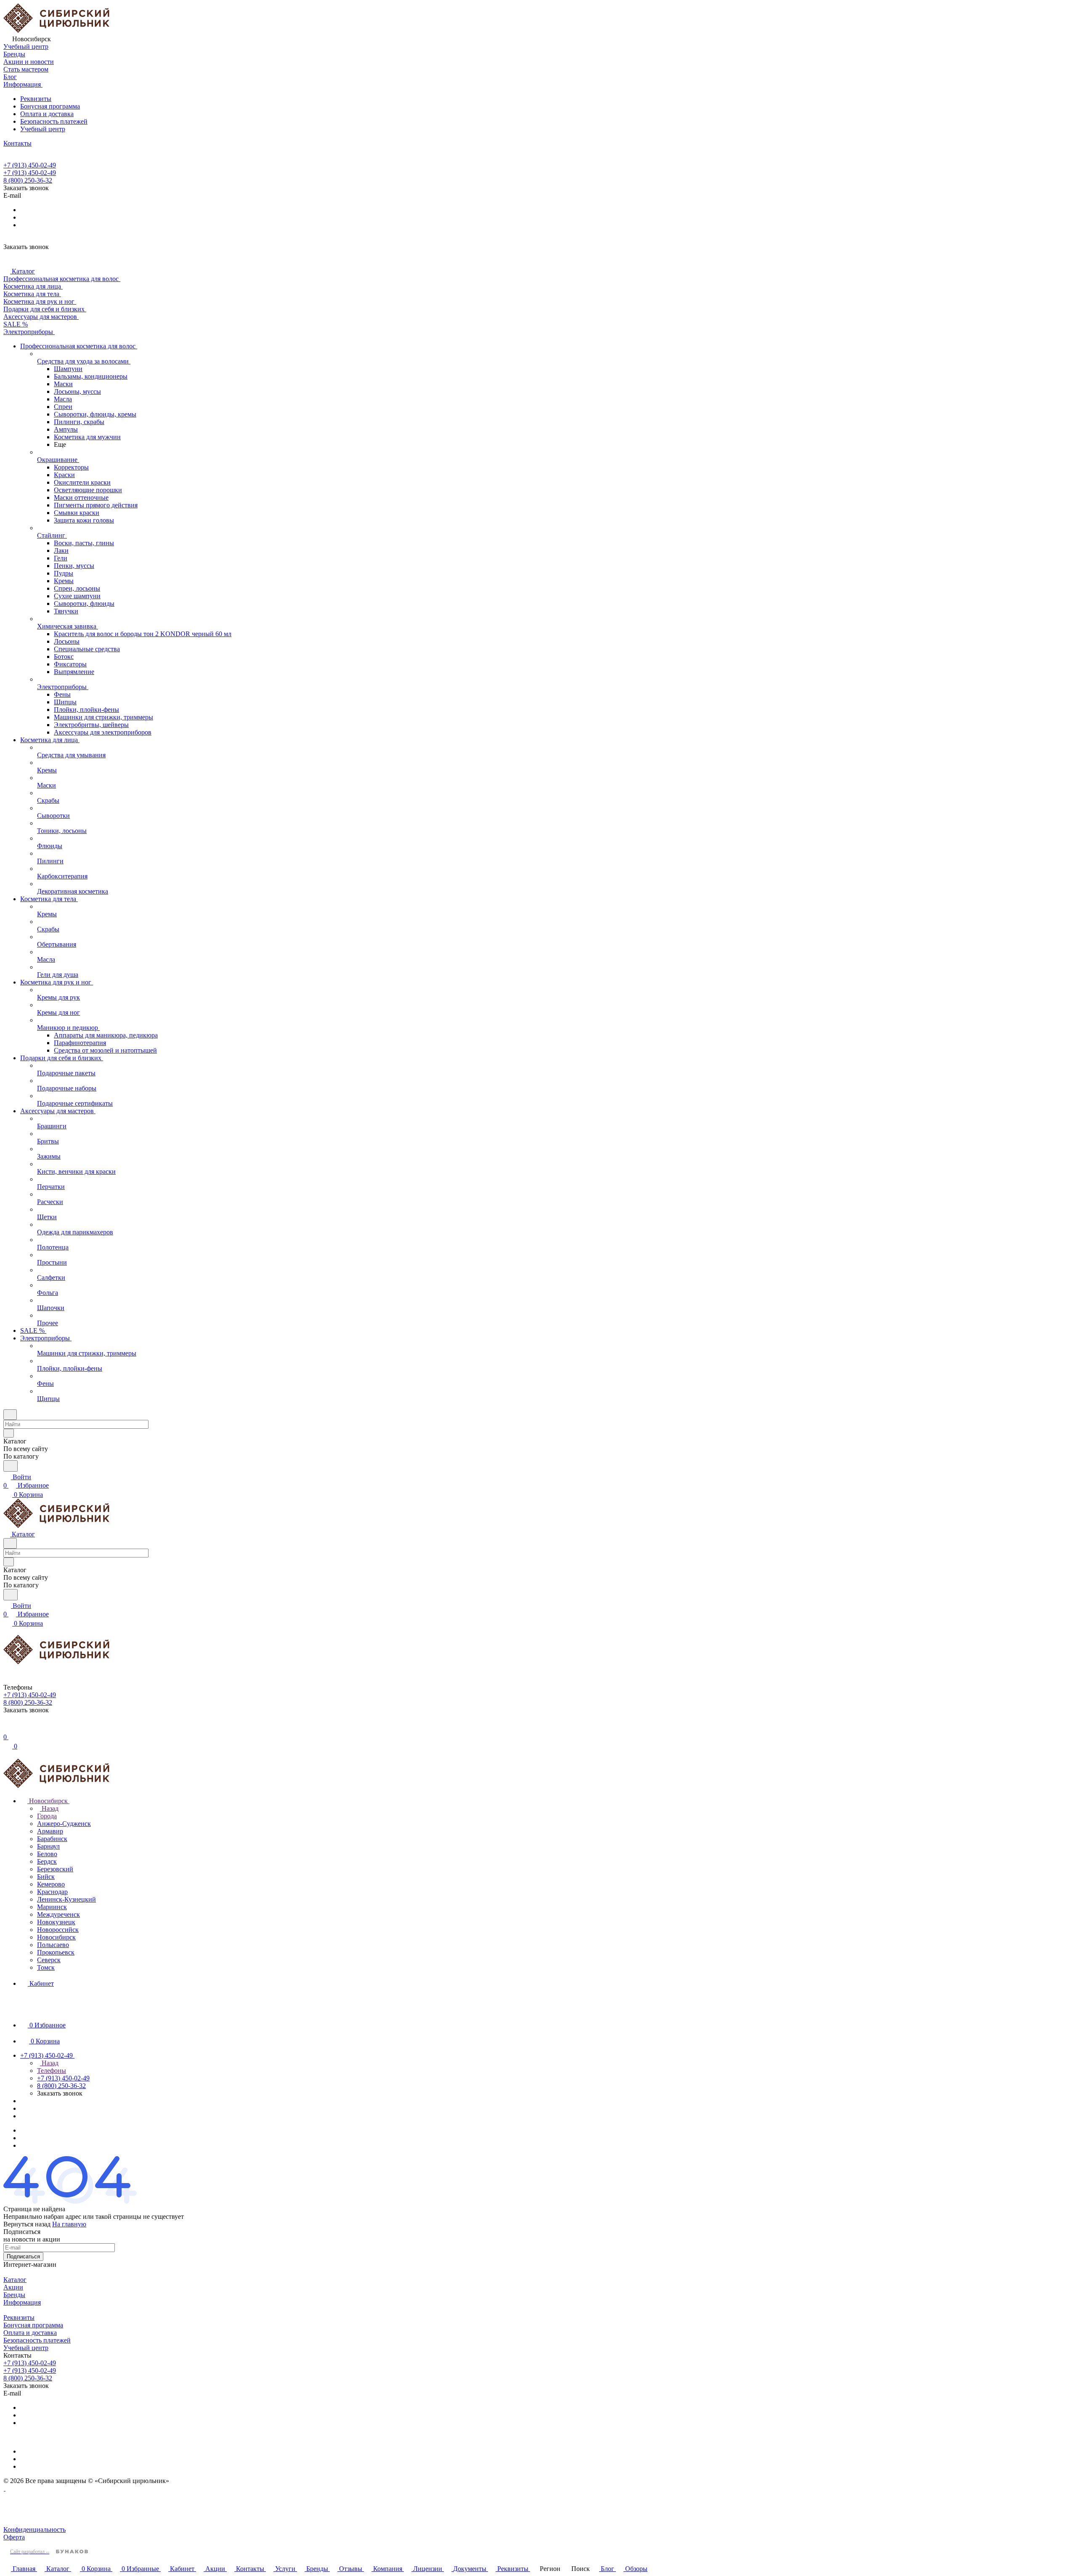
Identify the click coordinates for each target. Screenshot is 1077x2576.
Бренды (14, 2295)
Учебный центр (43, 129)
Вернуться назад (27, 2224)
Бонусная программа (50, 106)
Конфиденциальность (34, 2530)
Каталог (15, 2280)
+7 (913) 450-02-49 (30, 165)
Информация (22, 2302)
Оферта (14, 2537)
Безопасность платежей (54, 121)
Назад (49, 1808)
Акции (13, 2287)
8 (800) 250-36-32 (28, 180)
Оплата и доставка (47, 114)
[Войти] (7, 1728)
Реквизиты (36, 99)
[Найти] (11, 1466)
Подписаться (23, 2256)
